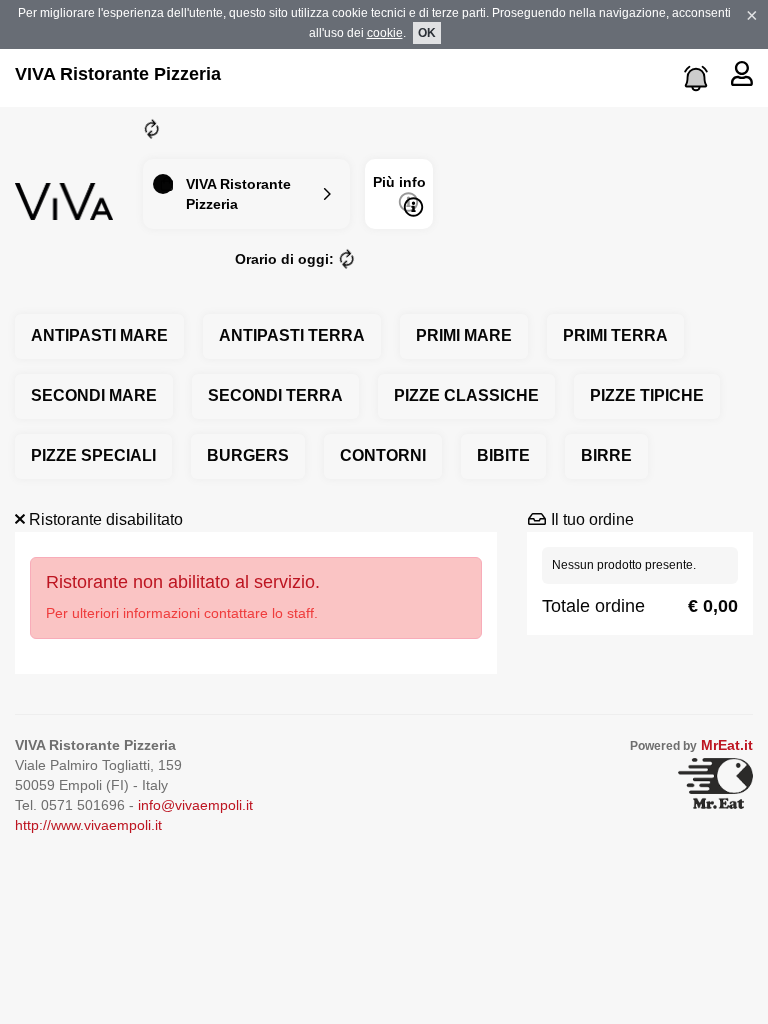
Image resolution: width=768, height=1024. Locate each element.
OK (427, 33)
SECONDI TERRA (275, 395)
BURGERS (248, 455)
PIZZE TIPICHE (647, 395)
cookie (385, 33)
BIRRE (606, 455)
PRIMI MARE (464, 335)
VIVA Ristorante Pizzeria (118, 74)
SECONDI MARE (94, 395)
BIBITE (503, 455)
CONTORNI (383, 455)
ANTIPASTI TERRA (292, 335)
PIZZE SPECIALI (93, 455)
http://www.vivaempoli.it (88, 825)
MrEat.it (727, 745)
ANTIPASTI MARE (99, 335)
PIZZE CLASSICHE (466, 395)
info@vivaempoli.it (195, 805)
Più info (399, 182)
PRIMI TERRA (615, 335)
